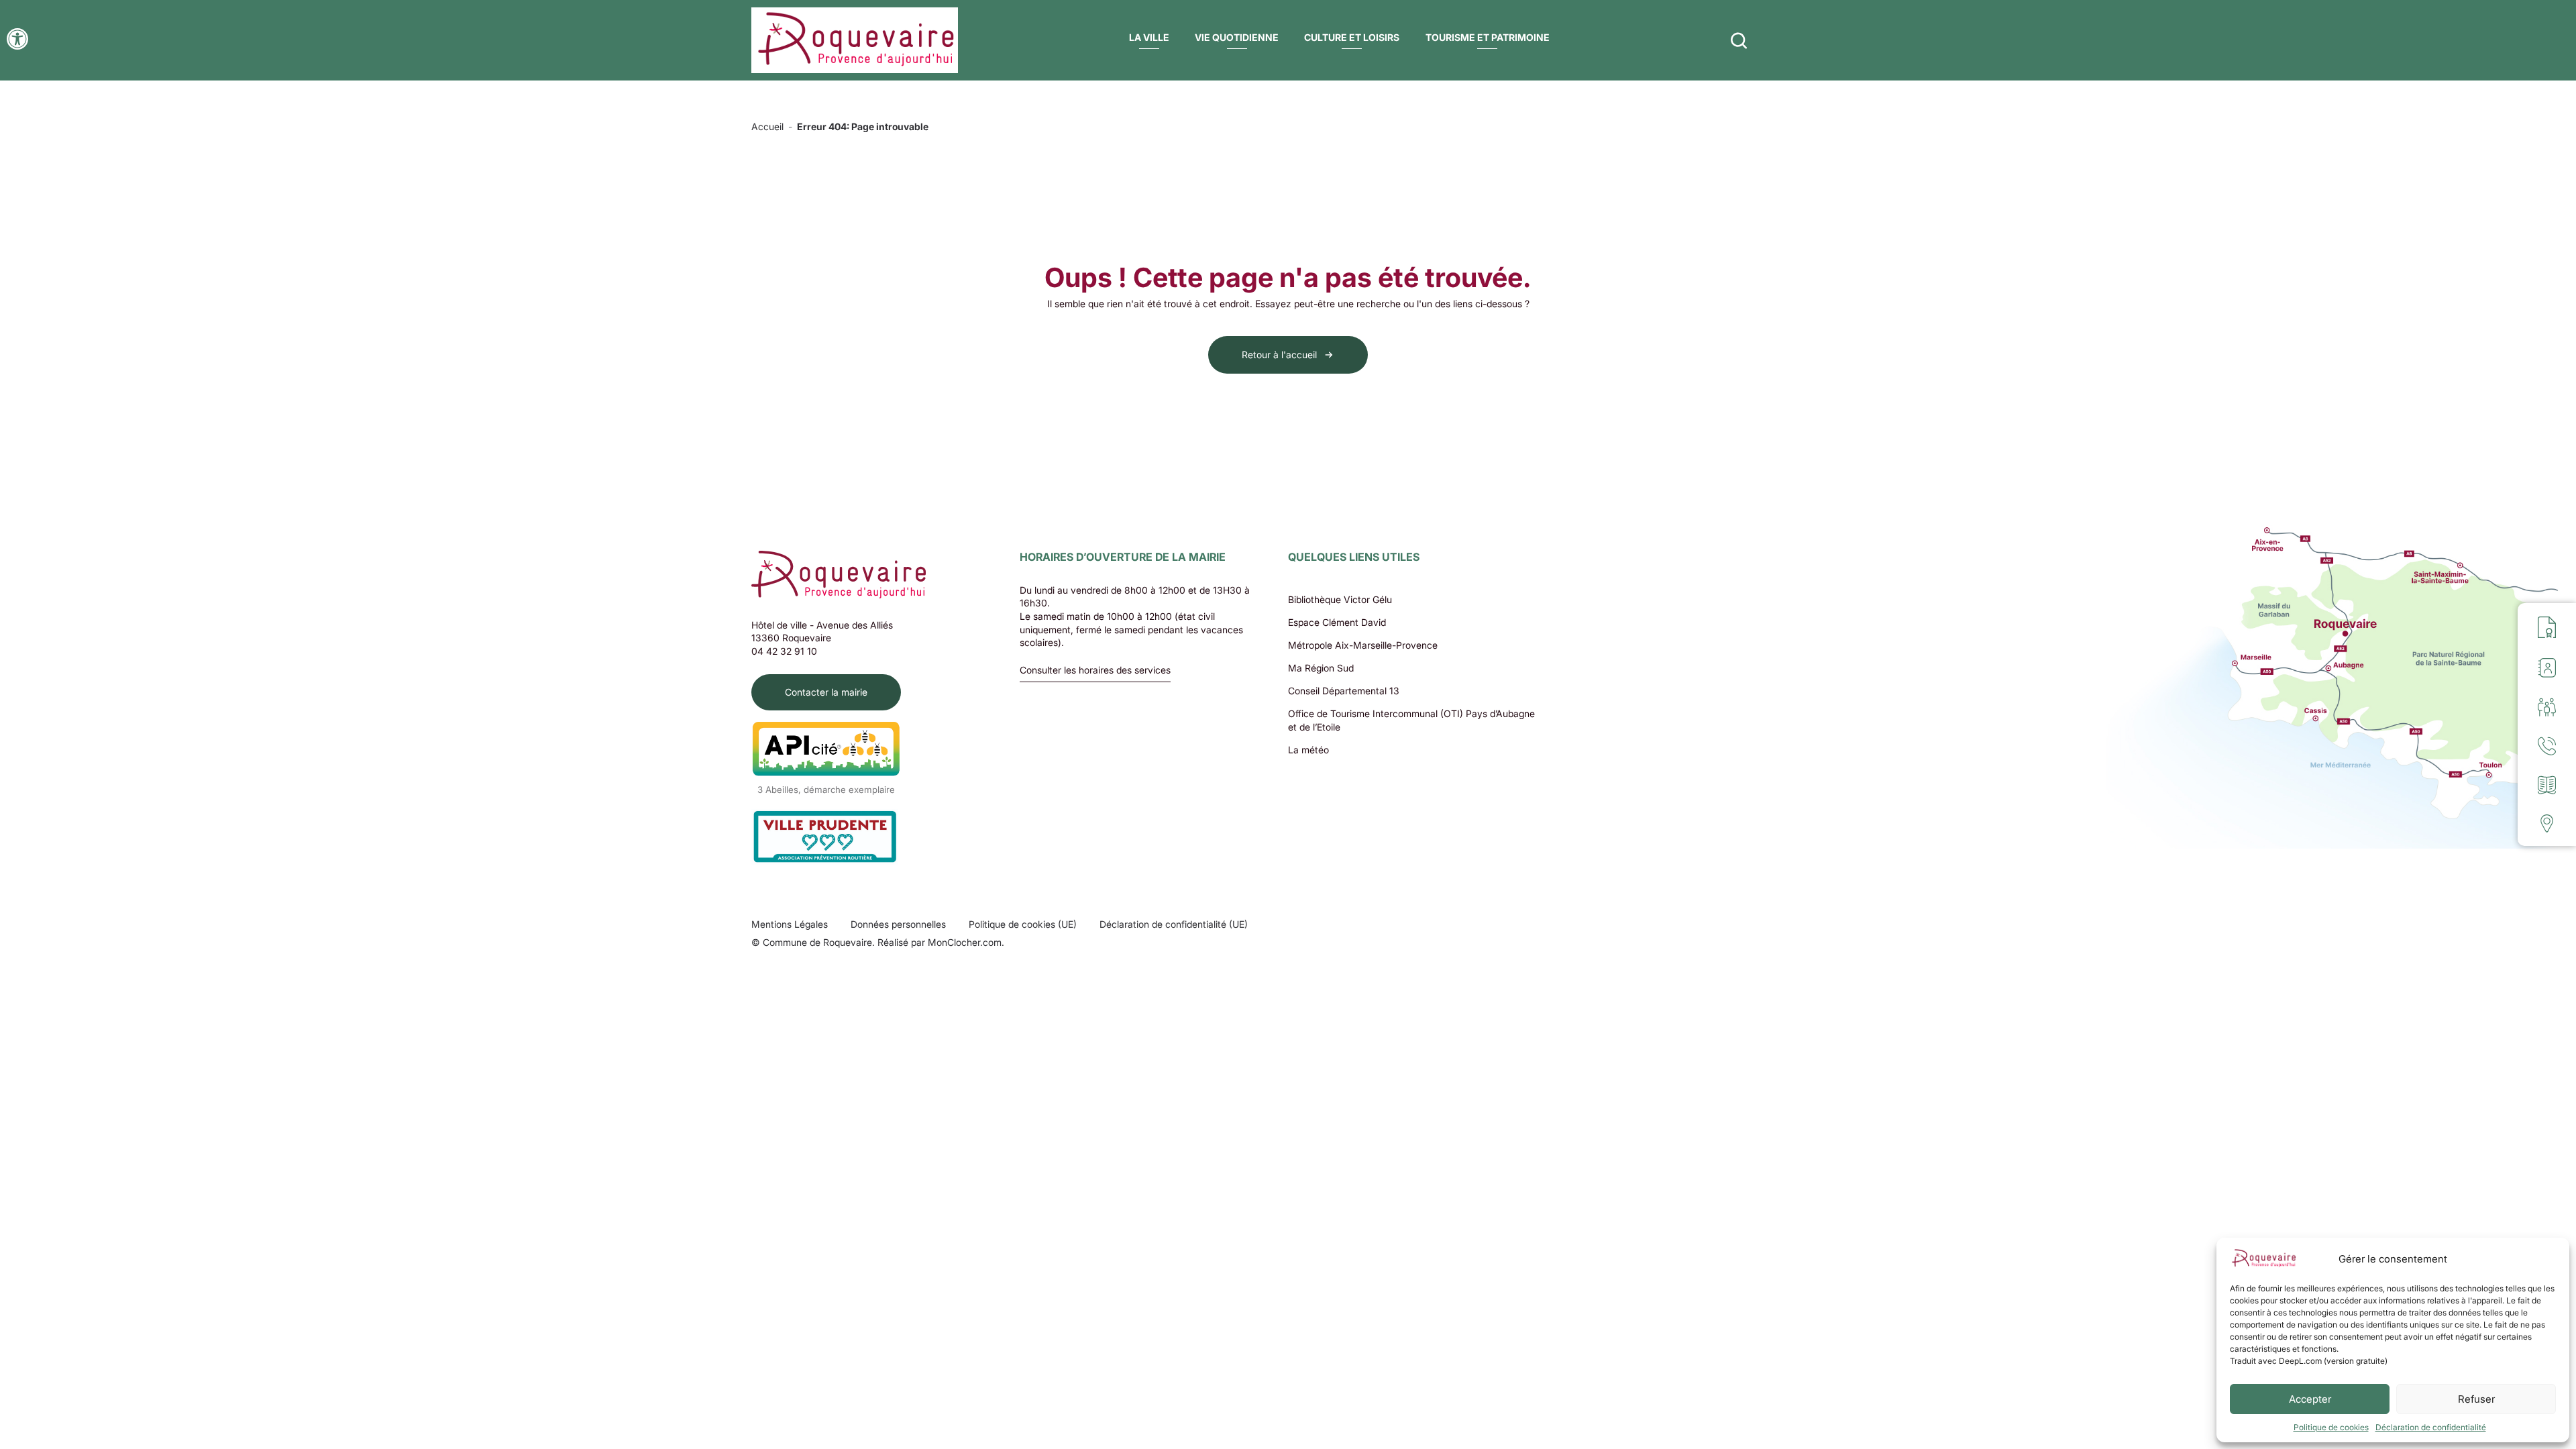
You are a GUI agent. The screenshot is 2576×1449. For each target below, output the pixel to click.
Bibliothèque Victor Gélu (1340, 599)
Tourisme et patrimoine (1488, 37)
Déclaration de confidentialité (2431, 1427)
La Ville (1149, 37)
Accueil (767, 126)
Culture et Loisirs (1352, 37)
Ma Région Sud (1321, 668)
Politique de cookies (2331, 1427)
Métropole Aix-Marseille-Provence (1363, 645)
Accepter (2310, 1399)
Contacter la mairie (826, 692)
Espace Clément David (1337, 622)
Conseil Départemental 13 (1344, 691)
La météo (1308, 750)
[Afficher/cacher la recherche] (1739, 40)
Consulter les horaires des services (1095, 670)
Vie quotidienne (1237, 37)
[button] (17, 39)
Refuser (2476, 1399)
